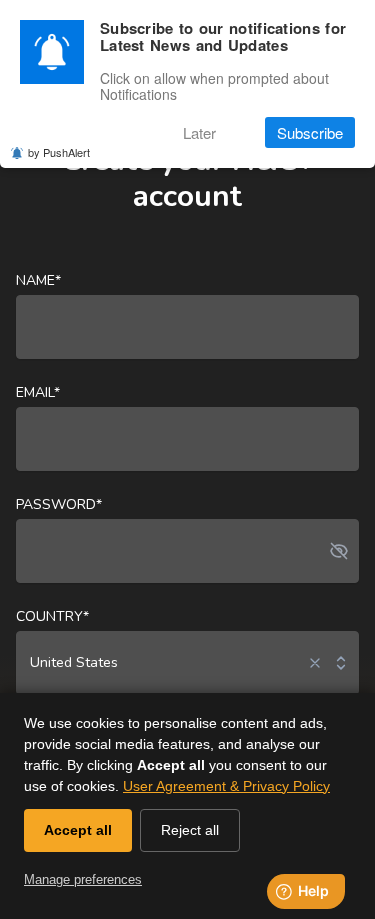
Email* (38, 392)
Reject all (190, 830)
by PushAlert (59, 152)
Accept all (78, 830)
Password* (59, 504)
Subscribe (310, 132)
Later (199, 132)
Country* (52, 616)
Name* (38, 280)
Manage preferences (83, 879)
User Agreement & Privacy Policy (226, 786)
